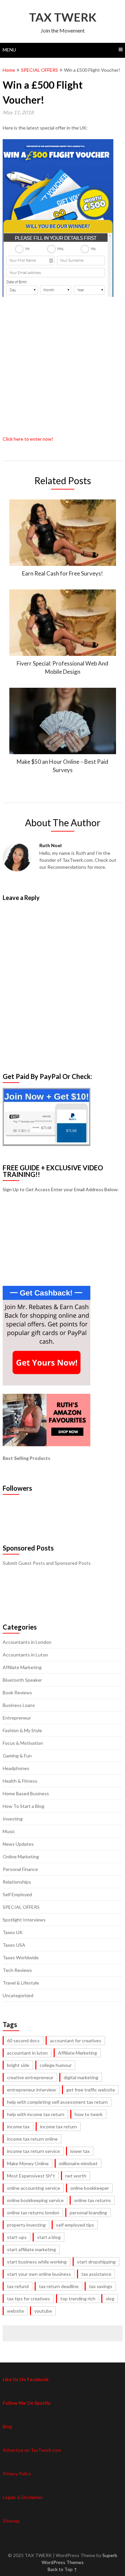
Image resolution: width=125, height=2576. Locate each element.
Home (9, 70)
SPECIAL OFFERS (39, 70)
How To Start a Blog (23, 1806)
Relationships (17, 1882)
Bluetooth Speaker (22, 1680)
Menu (9, 50)
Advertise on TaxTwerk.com (32, 2450)
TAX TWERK (63, 17)
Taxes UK (13, 1932)
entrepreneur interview (31, 2090)
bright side (18, 2065)
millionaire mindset (78, 2163)
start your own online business (39, 2274)
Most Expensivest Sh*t (31, 2176)
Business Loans (19, 1705)
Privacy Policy (17, 2474)
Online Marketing (21, 1857)
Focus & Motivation (23, 1743)
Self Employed (17, 1894)
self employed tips (75, 2225)
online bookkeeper (90, 2188)
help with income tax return (36, 2114)
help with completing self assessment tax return (57, 2102)
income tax (18, 2127)
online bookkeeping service (35, 2200)
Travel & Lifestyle (21, 1983)
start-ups (17, 2237)
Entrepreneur (17, 1718)
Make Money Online (28, 2163)
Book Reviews (17, 1692)
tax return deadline (59, 2286)
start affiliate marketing (31, 2249)
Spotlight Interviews (24, 1920)
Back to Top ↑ (62, 2569)
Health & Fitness (20, 1781)
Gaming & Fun (17, 1756)
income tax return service (33, 2151)
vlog (110, 2299)
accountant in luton (27, 2053)
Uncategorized (18, 1995)
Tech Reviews (17, 1970)
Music (9, 1831)
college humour (56, 2065)
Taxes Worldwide (21, 1957)
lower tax (80, 2151)
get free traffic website (91, 2090)
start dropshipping (96, 2262)
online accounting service (33, 2188)
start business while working (37, 2262)
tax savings (101, 2286)
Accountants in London (27, 1642)
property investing (26, 2225)
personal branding (88, 2213)
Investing (13, 1819)
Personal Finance (20, 1869)
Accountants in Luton (25, 1655)
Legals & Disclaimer (23, 2497)
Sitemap (11, 2521)
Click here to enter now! (28, 439)
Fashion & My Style (22, 1730)
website (15, 2311)
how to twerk (89, 2114)
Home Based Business (26, 1793)
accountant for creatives (76, 2041)
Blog (7, 2426)
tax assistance (96, 2274)
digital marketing (81, 2077)
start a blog (49, 2237)
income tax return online (32, 2139)
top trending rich (78, 2299)
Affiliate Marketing (22, 1667)
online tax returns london (33, 2213)
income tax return (58, 2127)
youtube (43, 2311)
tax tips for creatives (28, 2299)
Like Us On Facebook (26, 2379)
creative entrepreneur (30, 2077)
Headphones (16, 1768)
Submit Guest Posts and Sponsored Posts (47, 1563)
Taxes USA (14, 1945)
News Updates (18, 1844)
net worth (76, 2176)
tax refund (18, 2286)
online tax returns (92, 2200)
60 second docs (23, 2041)
